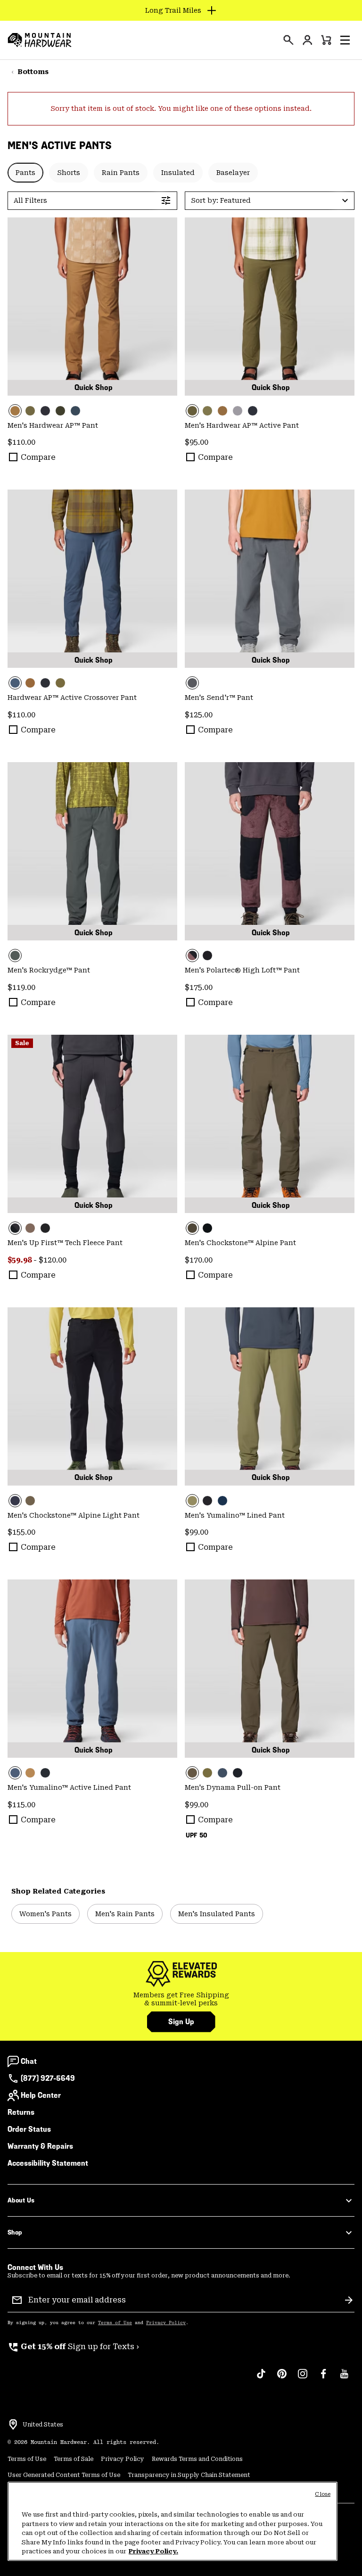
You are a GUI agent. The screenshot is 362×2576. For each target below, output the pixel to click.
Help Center (41, 2095)
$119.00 (21, 987)
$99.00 (197, 1532)
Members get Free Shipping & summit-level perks (181, 1999)
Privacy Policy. (153, 2551)
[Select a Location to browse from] (13, 2425)
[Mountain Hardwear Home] (40, 40)
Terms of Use (115, 2323)
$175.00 (199, 987)
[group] (181, 1999)
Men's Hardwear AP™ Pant (53, 425)
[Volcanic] (270, 579)
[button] (345, 40)
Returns (21, 2112)
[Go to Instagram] (303, 2378)
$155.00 (21, 1532)
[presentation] (288, 40)
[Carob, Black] (270, 851)
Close (323, 2494)
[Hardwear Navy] (222, 1501)
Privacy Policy (166, 2323)
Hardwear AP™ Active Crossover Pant (72, 698)
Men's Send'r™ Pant (219, 698)
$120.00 (53, 1260)
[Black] (207, 956)
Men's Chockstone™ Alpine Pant (240, 1243)
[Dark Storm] (45, 411)
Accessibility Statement (48, 2163)
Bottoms (33, 72)
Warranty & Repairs (40, 2146)
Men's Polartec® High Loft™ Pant (242, 970)
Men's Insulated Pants (217, 1914)
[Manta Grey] (238, 411)
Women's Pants (45, 1914)
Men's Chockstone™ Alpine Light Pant (74, 1515)
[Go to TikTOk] (261, 2378)
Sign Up (181, 2022)
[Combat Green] (30, 411)
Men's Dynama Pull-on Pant (233, 1787)
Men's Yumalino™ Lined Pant (235, 1515)
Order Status (29, 2129)
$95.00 (197, 442)
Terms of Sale (74, 2459)
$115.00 (21, 1805)
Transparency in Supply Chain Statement (189, 2475)
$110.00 (21, 442)
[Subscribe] (349, 2300)
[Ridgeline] (60, 411)
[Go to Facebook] (323, 2378)
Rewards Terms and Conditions (197, 2459)
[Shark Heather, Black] (92, 1124)
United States (43, 2425)
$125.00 (199, 715)
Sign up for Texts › (73, 2347)
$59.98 (20, 1260)
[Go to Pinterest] (282, 2378)
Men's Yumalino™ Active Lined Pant (69, 1787)
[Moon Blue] (75, 411)
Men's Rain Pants (125, 1914)
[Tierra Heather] (30, 1228)
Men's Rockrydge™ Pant (49, 970)
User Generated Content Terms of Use (64, 2475)
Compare (38, 457)
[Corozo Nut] (92, 307)
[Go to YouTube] (344, 2378)
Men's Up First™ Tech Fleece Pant (65, 1243)
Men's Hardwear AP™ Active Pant (242, 425)
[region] (173, 2521)
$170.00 (199, 1260)
